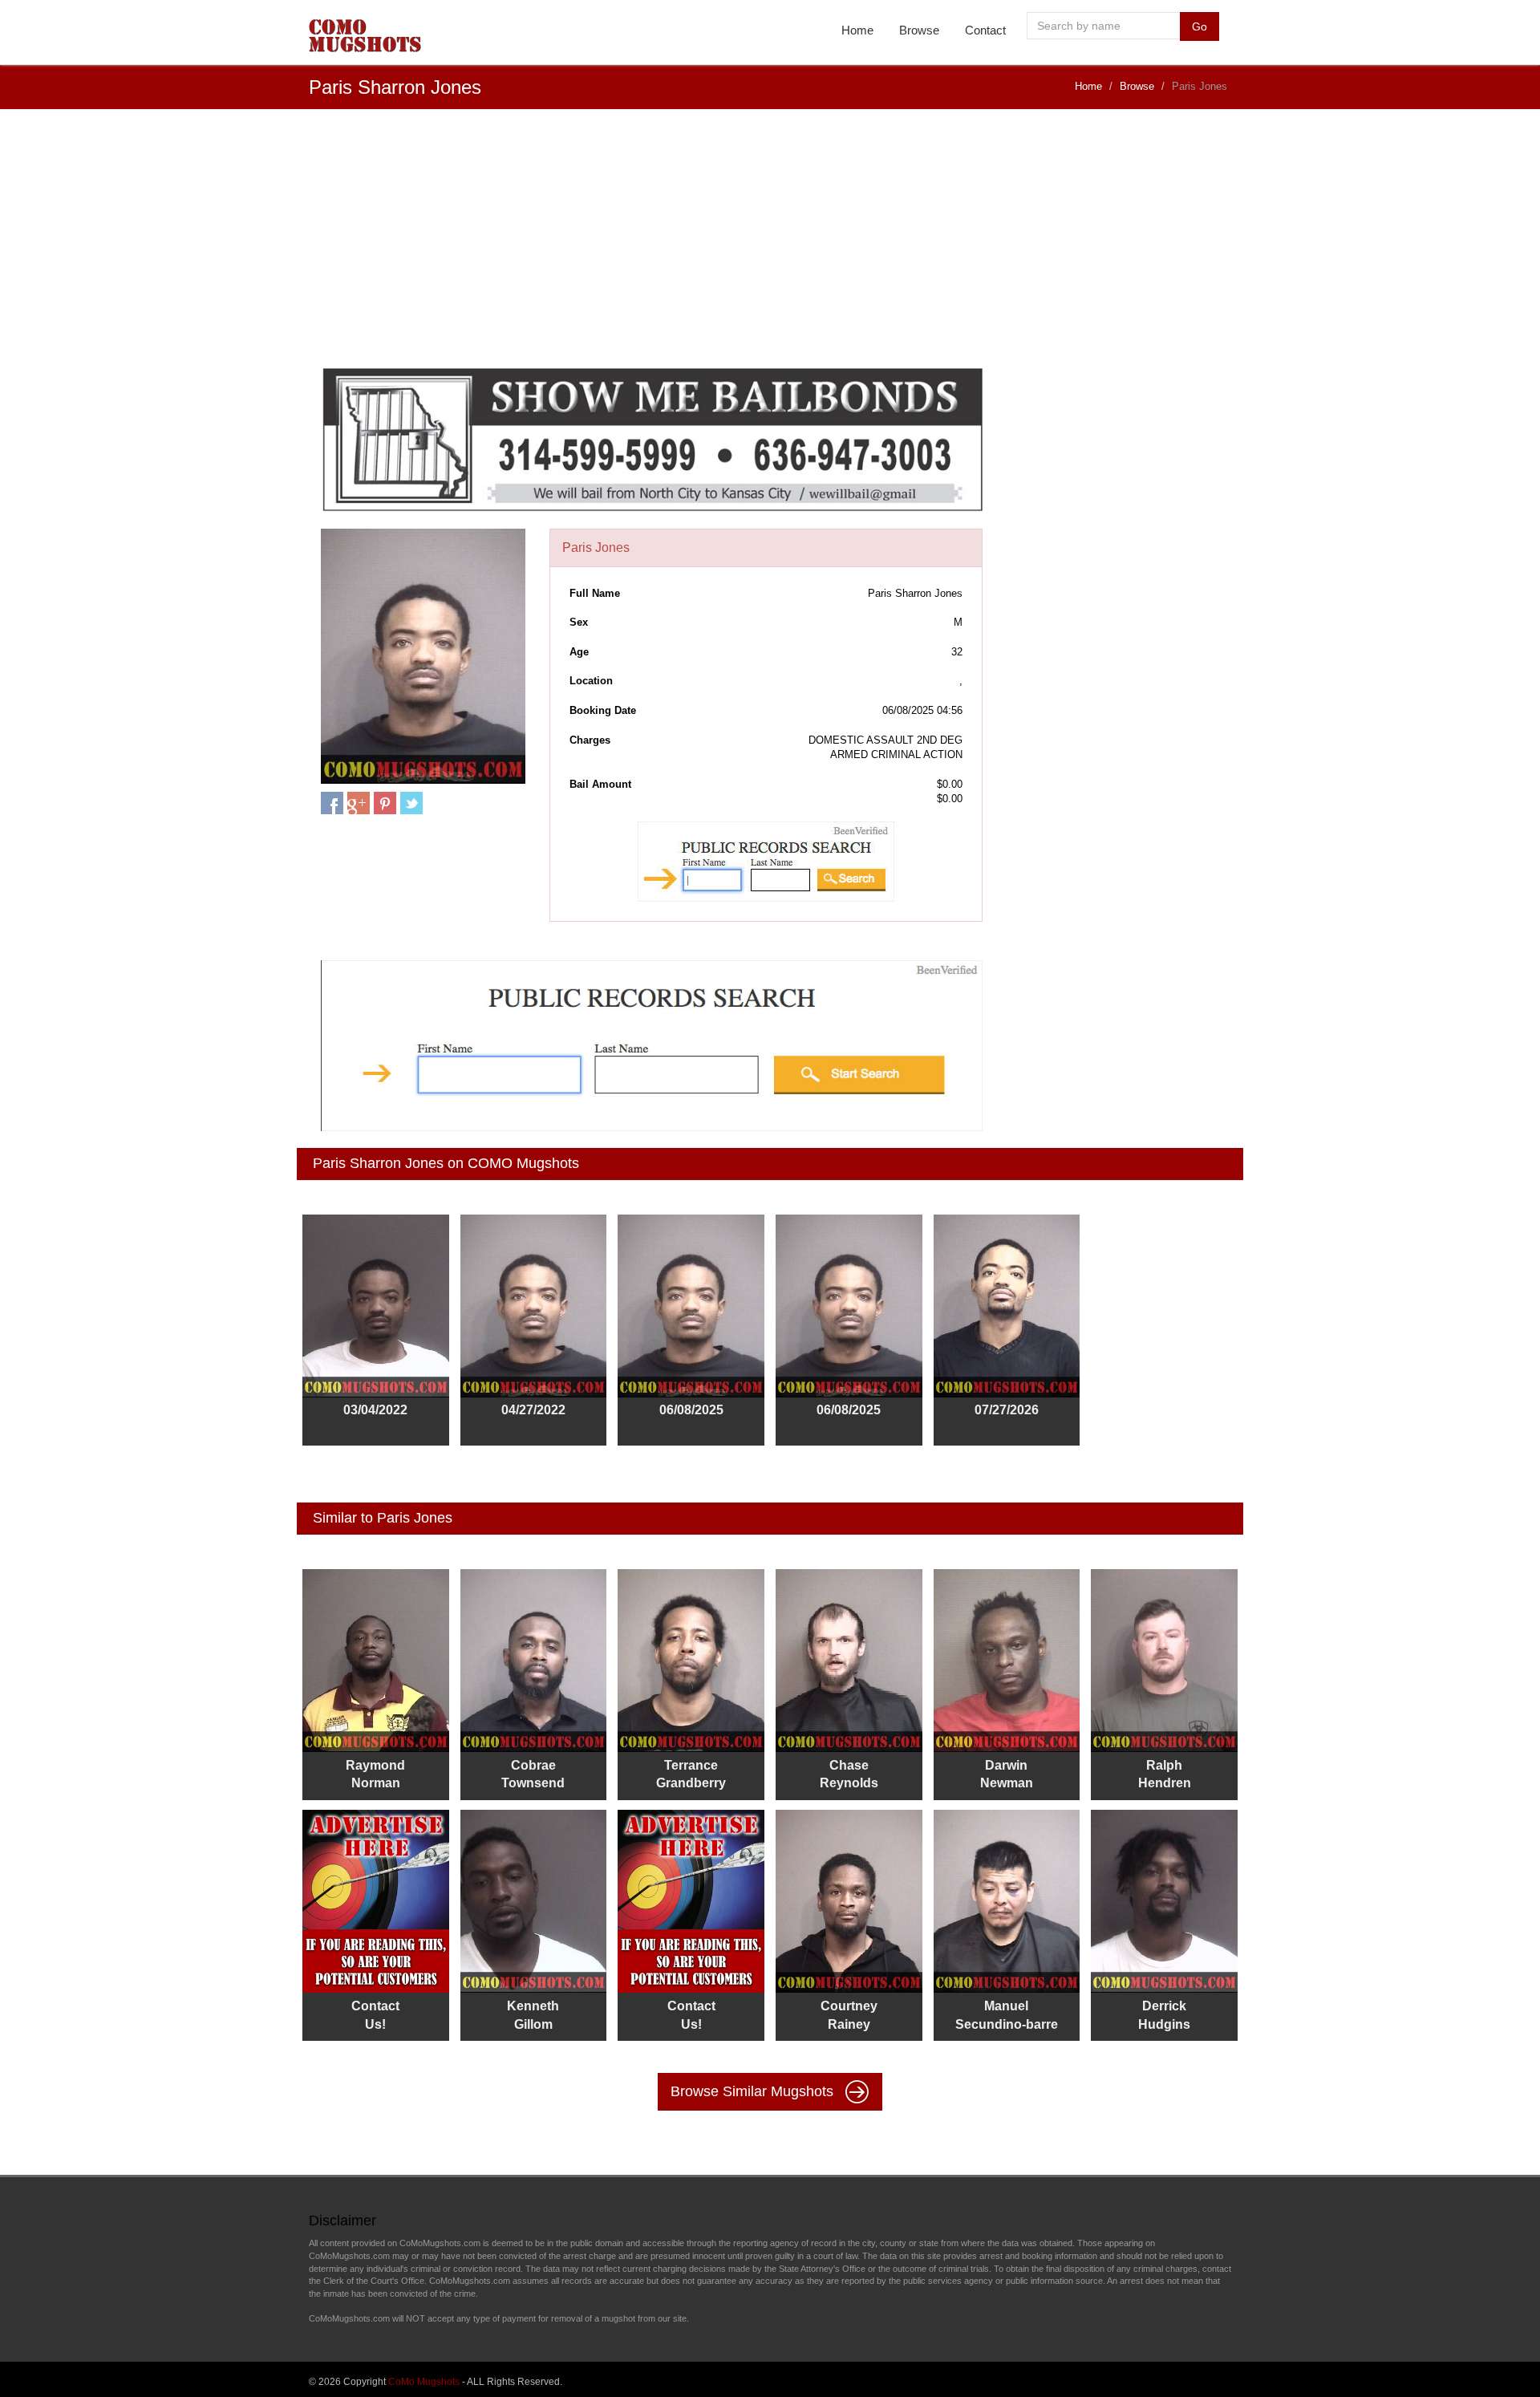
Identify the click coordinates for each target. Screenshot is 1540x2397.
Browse (919, 30)
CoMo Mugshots (424, 2382)
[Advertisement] (770, 246)
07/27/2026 (1007, 1410)
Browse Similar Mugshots (754, 2091)
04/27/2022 (533, 1410)
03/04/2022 (375, 1410)
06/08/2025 (691, 1410)
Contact (985, 30)
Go (1200, 26)
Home (857, 30)
